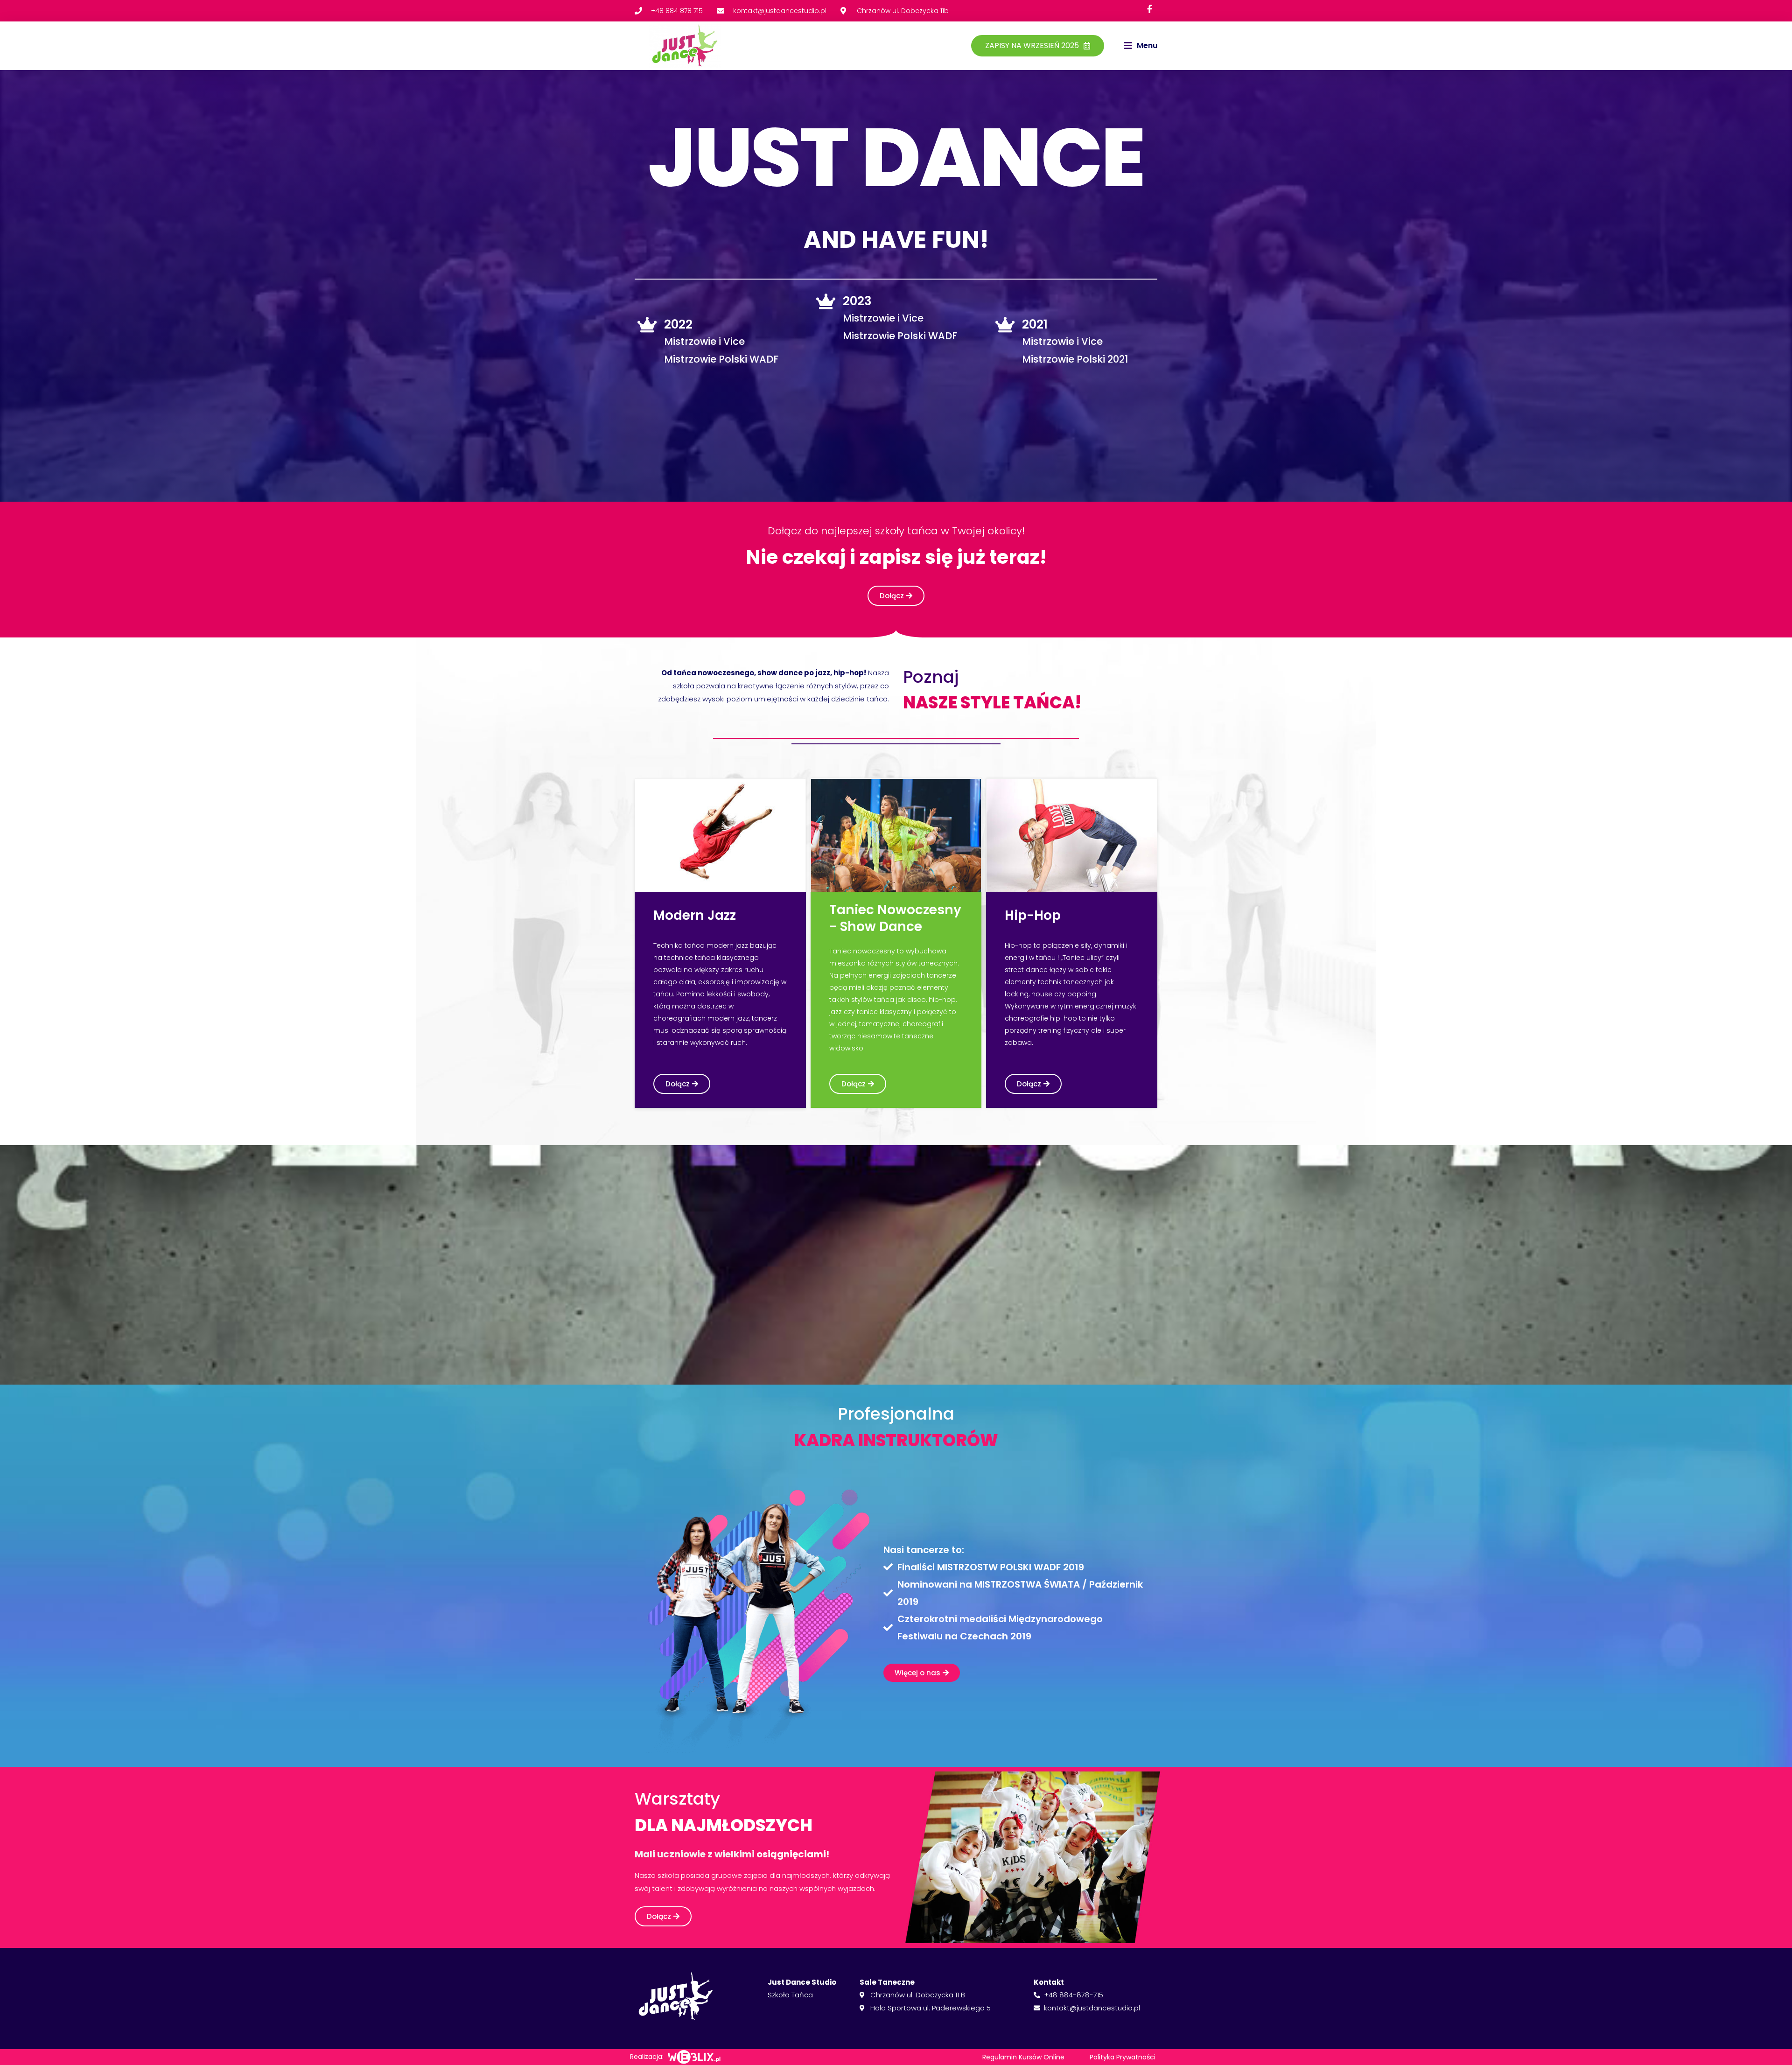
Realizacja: (647, 2057)
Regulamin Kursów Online (1023, 2057)
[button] (1141, 46)
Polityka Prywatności (1123, 2057)
